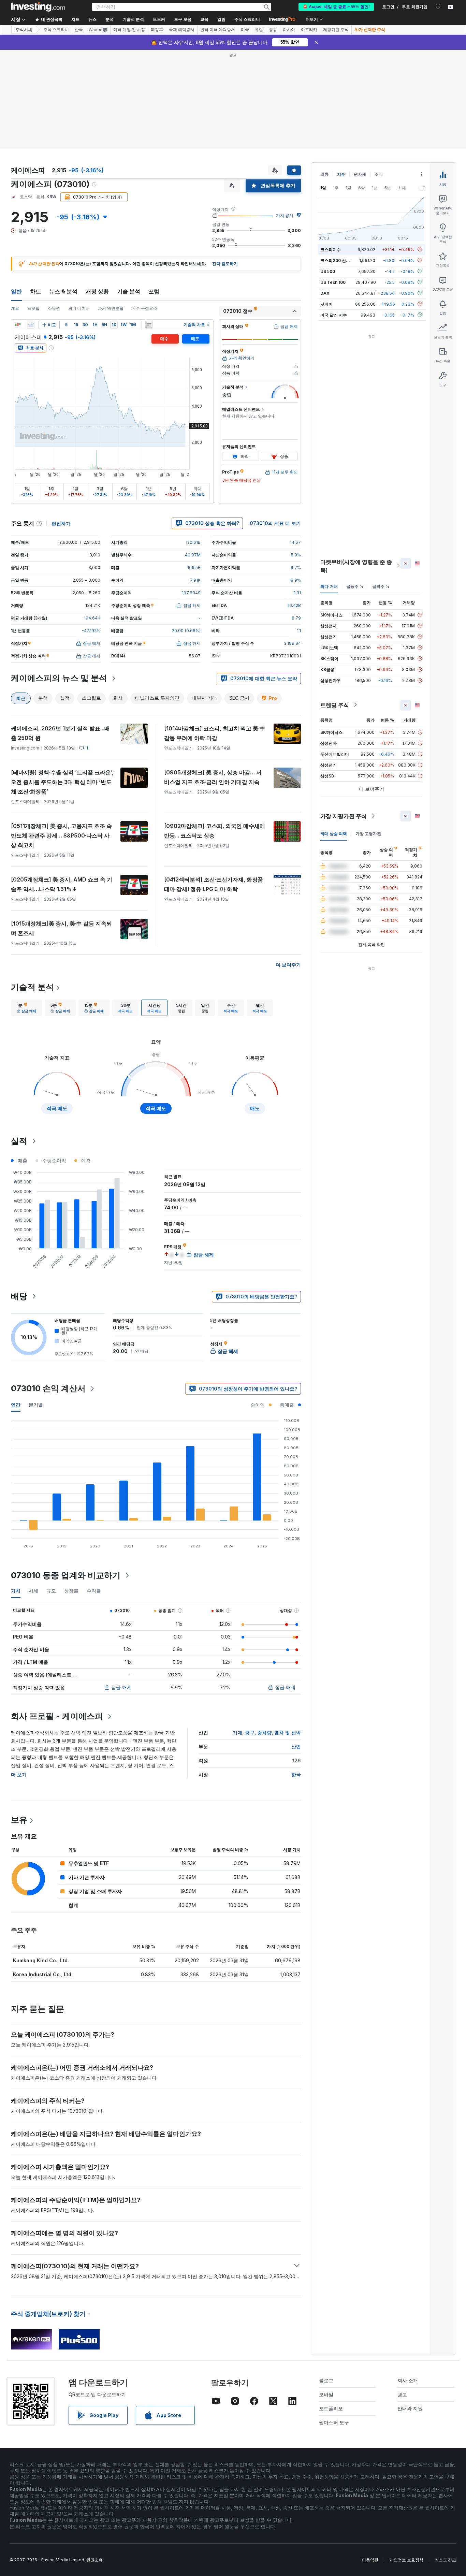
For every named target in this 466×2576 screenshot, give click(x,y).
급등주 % (355, 586)
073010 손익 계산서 (48, 1388)
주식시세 (24, 30)
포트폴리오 (331, 2408)
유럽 (259, 30)
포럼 (154, 291)
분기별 (36, 1405)
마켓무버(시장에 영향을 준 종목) (356, 566)
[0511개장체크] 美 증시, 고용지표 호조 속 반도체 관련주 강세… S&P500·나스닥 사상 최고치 (61, 835)
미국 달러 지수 (334, 315)
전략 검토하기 (225, 264)
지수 (341, 174)
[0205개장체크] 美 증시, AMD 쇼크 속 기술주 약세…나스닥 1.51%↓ (62, 884)
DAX (325, 293)
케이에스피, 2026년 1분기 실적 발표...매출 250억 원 (60, 733)
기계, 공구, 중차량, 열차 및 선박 (267, 1733)
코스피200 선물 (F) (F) (342, 260)
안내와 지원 (410, 2408)
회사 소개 (408, 2380)
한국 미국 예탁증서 (218, 30)
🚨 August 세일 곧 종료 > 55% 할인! (336, 7)
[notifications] (438, 6)
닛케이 (326, 304)
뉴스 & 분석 (63, 291)
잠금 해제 (121, 1687)
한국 (79, 30)
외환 (324, 174)
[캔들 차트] (18, 325)
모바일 (326, 2394)
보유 (19, 1820)
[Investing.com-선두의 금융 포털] (38, 7)
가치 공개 (285, 215)
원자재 (360, 174)
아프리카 (309, 30)
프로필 (33, 308)
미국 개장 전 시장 (129, 30)
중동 (273, 30)
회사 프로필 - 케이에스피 (57, 1716)
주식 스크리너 (247, 19)
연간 (16, 1405)
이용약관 (370, 2560)
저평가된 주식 (336, 30)
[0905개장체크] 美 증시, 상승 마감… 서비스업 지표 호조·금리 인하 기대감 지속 (213, 777)
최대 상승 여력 (334, 833)
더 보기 (19, 1774)
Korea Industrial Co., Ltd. (43, 1974)
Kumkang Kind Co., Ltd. (41, 1960)
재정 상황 (97, 291)
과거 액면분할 (111, 308)
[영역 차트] (31, 325)
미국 (245, 30)
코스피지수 (331, 249)
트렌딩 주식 (335, 705)
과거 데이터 (79, 308)
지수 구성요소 (144, 308)
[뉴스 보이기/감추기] (149, 325)
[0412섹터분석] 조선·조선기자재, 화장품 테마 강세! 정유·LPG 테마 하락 (214, 884)
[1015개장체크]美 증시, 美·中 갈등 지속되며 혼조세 (61, 928)
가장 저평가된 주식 (344, 816)
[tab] (26, 1008)
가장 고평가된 (368, 833)
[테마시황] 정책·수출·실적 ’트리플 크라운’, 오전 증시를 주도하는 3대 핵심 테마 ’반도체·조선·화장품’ (62, 782)
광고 (402, 2394)
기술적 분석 (32, 987)
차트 (35, 291)
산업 (296, 1747)
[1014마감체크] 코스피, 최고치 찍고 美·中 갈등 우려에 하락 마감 (215, 733)
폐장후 (157, 30)
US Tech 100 (333, 282)
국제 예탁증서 (182, 30)
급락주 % (381, 586)
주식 (379, 174)
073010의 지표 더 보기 (275, 523)
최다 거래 (329, 586)
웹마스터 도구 (334, 2422)
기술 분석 (129, 291)
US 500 (328, 271)
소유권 (54, 308)
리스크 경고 (445, 2560)
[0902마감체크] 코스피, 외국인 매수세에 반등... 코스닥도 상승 (215, 831)
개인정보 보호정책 (406, 2560)
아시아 (289, 30)
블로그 (326, 2380)
